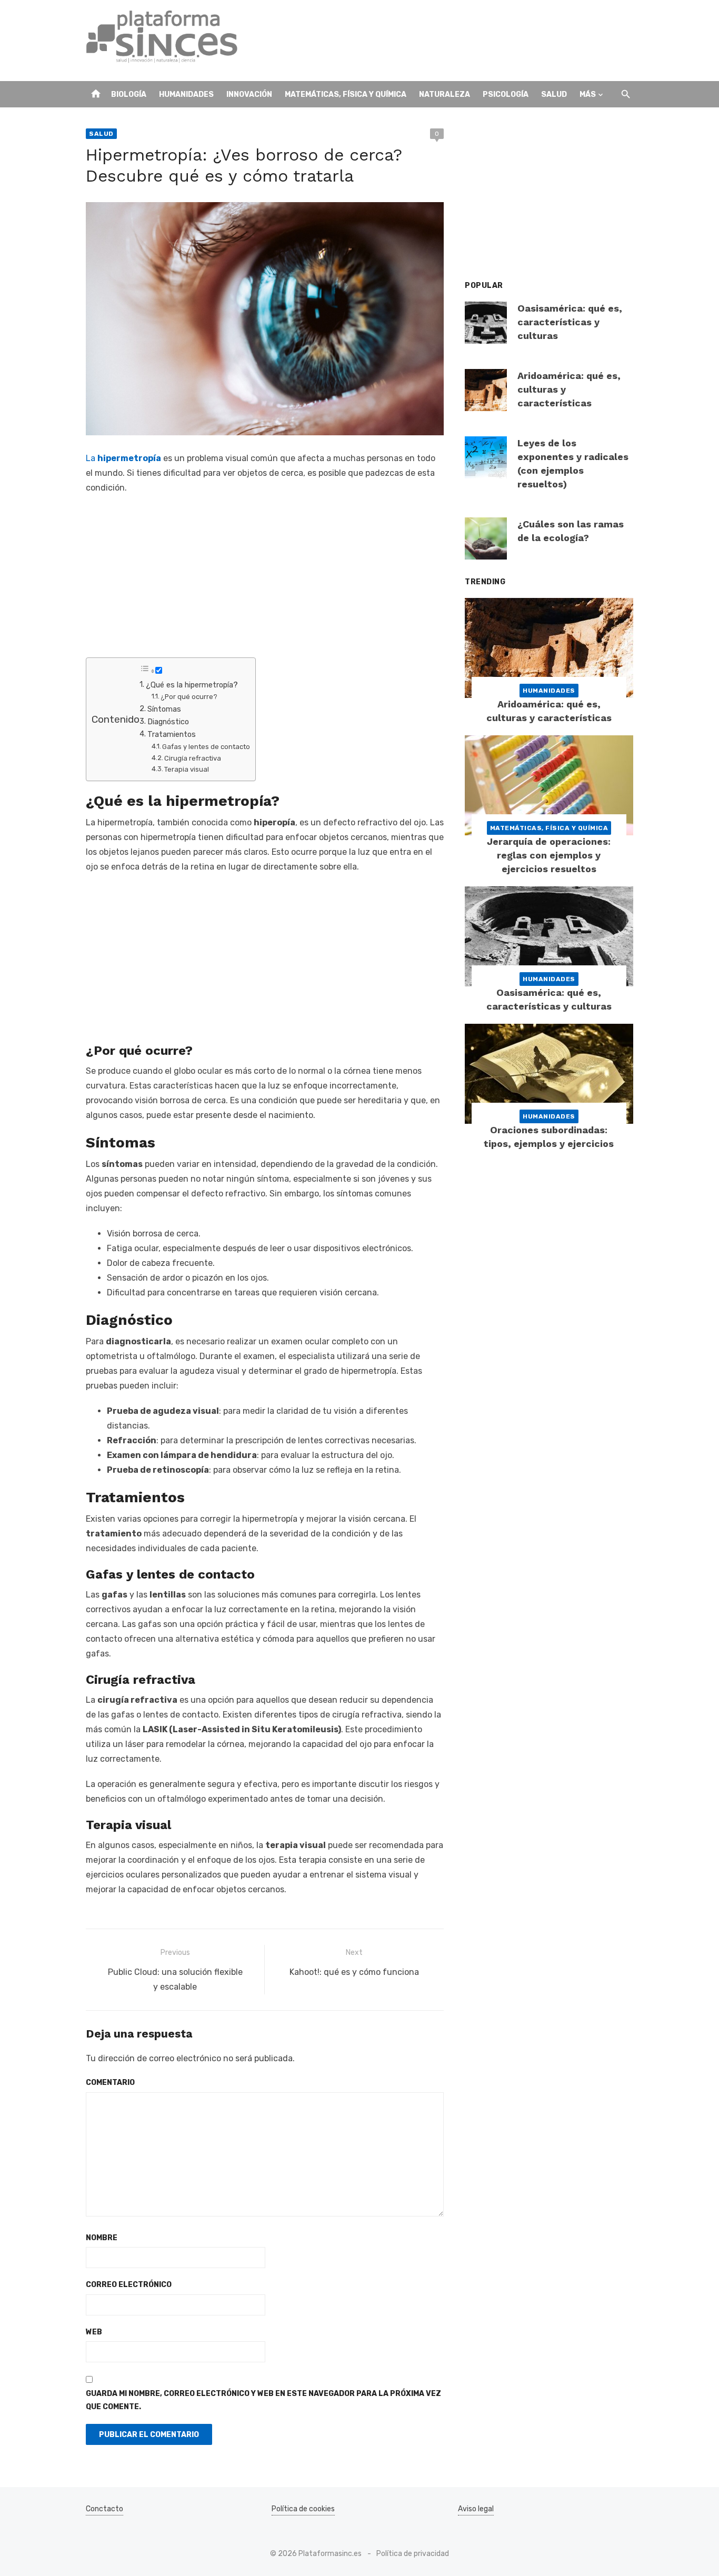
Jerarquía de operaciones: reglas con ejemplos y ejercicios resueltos (549, 855)
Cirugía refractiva (193, 758)
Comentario (110, 2083)
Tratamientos (172, 734)
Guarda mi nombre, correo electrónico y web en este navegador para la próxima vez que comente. (263, 2400)
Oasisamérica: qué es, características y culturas (570, 322)
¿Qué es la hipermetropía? (192, 685)
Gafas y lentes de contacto (206, 747)
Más (588, 94)
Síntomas (164, 709)
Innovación (249, 94)
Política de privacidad (413, 2554)
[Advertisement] (442, 41)
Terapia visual (187, 769)
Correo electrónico (129, 2285)
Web (94, 2332)
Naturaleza (445, 94)
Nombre (102, 2238)
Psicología (506, 94)
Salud (554, 94)
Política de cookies (303, 2509)
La (123, 458)
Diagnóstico (168, 722)
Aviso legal (476, 2509)
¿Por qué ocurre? (189, 697)
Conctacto (104, 2509)
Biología (129, 94)
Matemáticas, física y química (346, 94)
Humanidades (186, 94)
